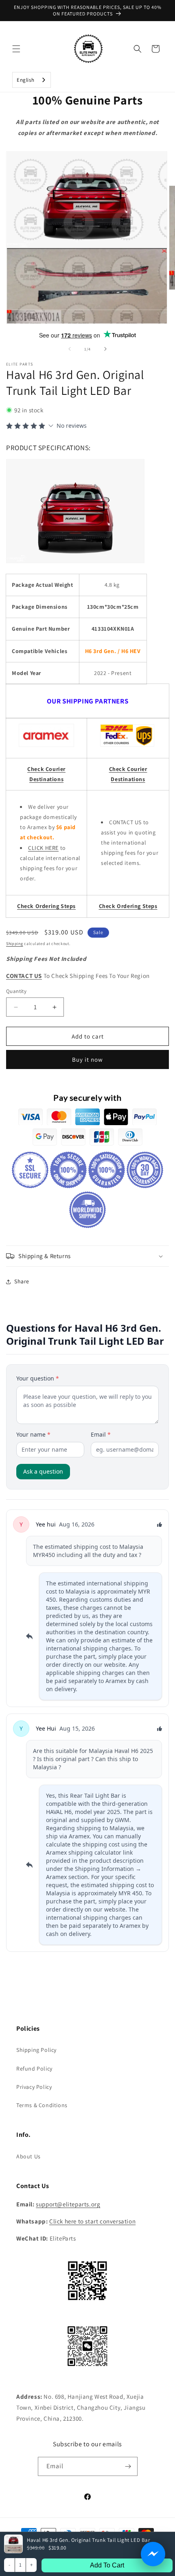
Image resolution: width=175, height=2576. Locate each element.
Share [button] (22, 1281)
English (25, 80)
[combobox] (32, 80)
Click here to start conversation (92, 2221)
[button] (16, 49)
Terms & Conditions (42, 2105)
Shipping (15, 944)
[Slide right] (105, 349)
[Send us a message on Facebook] (153, 2554)
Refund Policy (34, 2069)
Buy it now (87, 1059)
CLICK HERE (43, 848)
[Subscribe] (128, 2466)
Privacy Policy (34, 2087)
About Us (28, 2156)
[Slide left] (70, 349)
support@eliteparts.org (68, 2204)
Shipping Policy (36, 2050)
